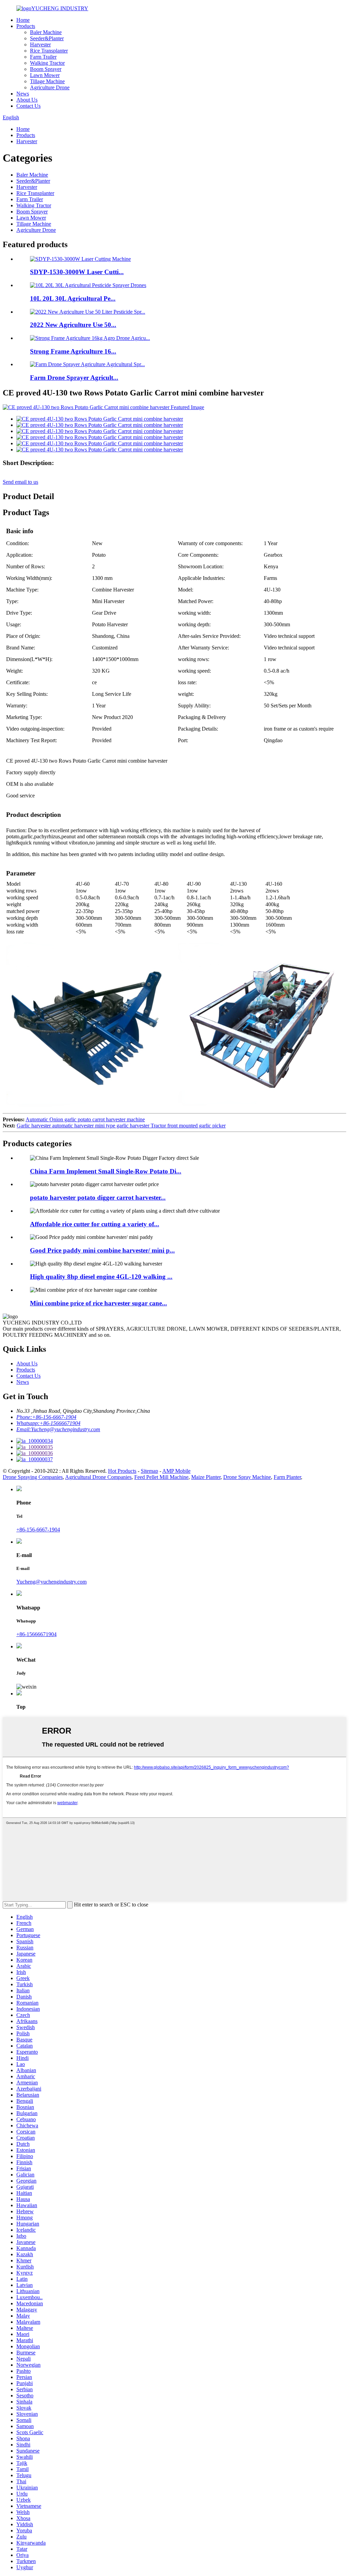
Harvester (40, 44)
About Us (27, 100)
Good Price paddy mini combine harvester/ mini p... (102, 1250)
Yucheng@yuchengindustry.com (51, 1582)
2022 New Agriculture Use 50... (73, 325)
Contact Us (28, 106)
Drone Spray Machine (247, 1477)
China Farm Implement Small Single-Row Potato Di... (106, 1171)
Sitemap (149, 1471)
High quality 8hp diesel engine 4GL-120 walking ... (101, 1277)
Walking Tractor (47, 63)
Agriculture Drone (50, 87)
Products (26, 26)
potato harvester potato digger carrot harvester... (98, 1197)
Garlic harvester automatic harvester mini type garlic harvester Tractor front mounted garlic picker (121, 1126)
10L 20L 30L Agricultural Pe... (73, 298)
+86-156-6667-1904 (38, 1530)
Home (23, 20)
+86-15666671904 (36, 1634)
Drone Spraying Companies (33, 1477)
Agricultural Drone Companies (98, 1477)
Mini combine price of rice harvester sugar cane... (98, 1303)
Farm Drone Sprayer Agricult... (74, 378)
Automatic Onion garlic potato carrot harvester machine (85, 1119)
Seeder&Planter (47, 38)
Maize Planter (206, 1477)
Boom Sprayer (46, 69)
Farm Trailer (43, 57)
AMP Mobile (176, 1471)
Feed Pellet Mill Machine (161, 1477)
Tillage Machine (47, 81)
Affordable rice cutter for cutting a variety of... (95, 1224)
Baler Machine (46, 32)
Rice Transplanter (49, 51)
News (23, 94)
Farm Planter (287, 1477)
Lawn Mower (45, 75)
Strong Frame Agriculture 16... (73, 351)
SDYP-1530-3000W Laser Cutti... (77, 272)
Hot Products (122, 1471)
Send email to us (20, 482)
